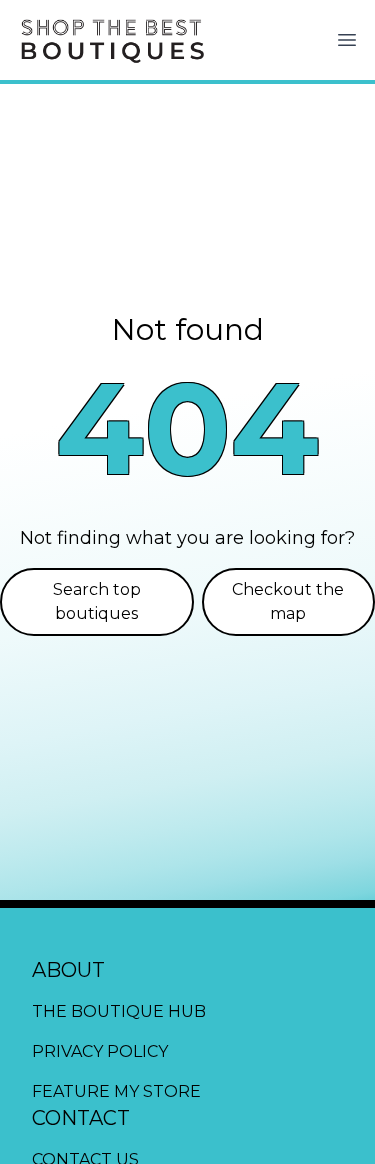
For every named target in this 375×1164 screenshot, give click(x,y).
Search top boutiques (97, 601)
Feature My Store (116, 1091)
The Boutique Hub (119, 1011)
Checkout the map (288, 601)
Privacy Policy (100, 1051)
